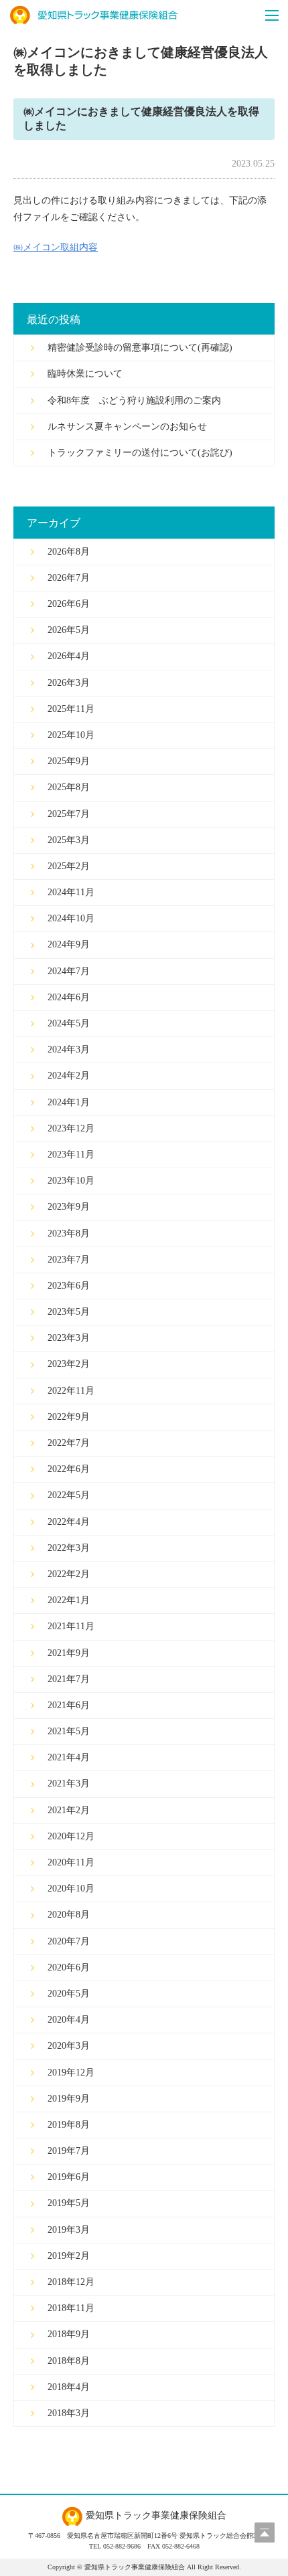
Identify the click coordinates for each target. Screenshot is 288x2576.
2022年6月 (69, 1469)
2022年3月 (69, 1548)
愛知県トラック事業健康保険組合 (94, 15)
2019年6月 (69, 2177)
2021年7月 (69, 1679)
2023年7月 (69, 1260)
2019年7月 (69, 2151)
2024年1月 (69, 1102)
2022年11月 (71, 1391)
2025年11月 (71, 709)
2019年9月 (69, 2099)
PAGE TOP (265, 2533)
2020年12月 (71, 1836)
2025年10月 (71, 735)
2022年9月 (69, 1417)
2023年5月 (69, 1312)
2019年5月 (69, 2203)
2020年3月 (69, 2046)
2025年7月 (69, 814)
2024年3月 (69, 1049)
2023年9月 (69, 1207)
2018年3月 (69, 2413)
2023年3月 (69, 1338)
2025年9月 (69, 761)
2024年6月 (69, 997)
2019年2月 (69, 2256)
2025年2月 (69, 866)
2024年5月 (69, 1023)
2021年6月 (69, 1705)
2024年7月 (69, 971)
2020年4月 (69, 2020)
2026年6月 (69, 604)
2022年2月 (69, 1574)
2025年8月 (69, 787)
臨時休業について (85, 374)
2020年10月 (71, 1889)
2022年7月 (69, 1443)
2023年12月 (71, 1128)
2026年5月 (69, 630)
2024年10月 (71, 918)
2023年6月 (69, 1286)
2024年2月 (69, 1076)
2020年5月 (69, 1994)
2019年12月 (71, 2073)
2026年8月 (69, 552)
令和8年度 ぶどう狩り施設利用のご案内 (134, 400)
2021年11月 (71, 1626)
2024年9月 (69, 944)
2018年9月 (69, 2334)
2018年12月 (71, 2282)
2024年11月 (71, 892)
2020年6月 (69, 1967)
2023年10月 (71, 1181)
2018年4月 (69, 2387)
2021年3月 (69, 1783)
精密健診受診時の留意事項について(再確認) (140, 348)
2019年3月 (69, 2230)
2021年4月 (69, 1757)
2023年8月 (69, 1233)
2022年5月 (69, 1495)
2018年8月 (69, 2361)
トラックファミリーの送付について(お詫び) (140, 453)
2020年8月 (69, 1915)
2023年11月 (71, 1155)
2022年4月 (69, 1522)
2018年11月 (71, 2308)
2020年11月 (71, 1862)
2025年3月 (69, 840)
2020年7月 (69, 1941)
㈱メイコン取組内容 (56, 247)
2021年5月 (69, 1731)
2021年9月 (69, 1653)
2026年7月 (69, 578)
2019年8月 (69, 2125)
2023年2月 (69, 1364)
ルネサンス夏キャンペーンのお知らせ (127, 427)
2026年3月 (69, 683)
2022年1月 (69, 1600)
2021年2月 (69, 1810)
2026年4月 (69, 656)
